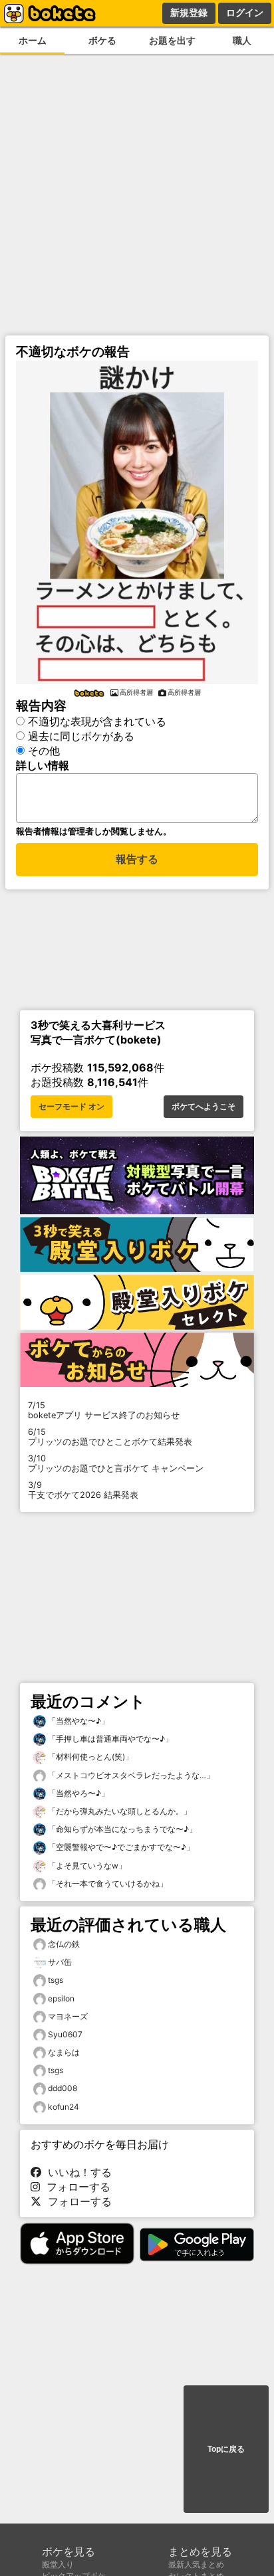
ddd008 (63, 2088)
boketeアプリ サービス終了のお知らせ (104, 1410)
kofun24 (64, 2107)
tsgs (56, 1980)
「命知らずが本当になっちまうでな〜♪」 (121, 1829)
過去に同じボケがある (81, 736)
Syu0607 (65, 2034)
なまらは (64, 2052)
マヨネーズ (68, 2016)
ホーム (33, 40)
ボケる (102, 40)
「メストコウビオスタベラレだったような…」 (130, 1775)
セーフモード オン (71, 1107)
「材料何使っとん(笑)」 (89, 1757)
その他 (44, 751)
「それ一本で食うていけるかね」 (107, 1884)
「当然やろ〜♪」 (77, 1793)
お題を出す (172, 40)
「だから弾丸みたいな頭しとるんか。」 (119, 1811)
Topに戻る (226, 2449)
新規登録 (189, 13)
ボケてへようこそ (204, 1107)
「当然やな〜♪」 (77, 1721)
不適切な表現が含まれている (97, 721)
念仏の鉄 (64, 1944)
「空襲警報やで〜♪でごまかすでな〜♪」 (120, 1847)
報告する (137, 859)
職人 (242, 40)
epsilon (61, 1998)
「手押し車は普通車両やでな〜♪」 (109, 1739)
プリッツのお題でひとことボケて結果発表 (110, 1437)
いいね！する (76, 2172)
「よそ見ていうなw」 (86, 1866)
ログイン (245, 13)
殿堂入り (58, 2564)
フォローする (75, 2187)
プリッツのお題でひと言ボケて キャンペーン (116, 1463)
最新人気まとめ (196, 2564)
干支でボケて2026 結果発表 (83, 1490)
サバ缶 (60, 1962)
